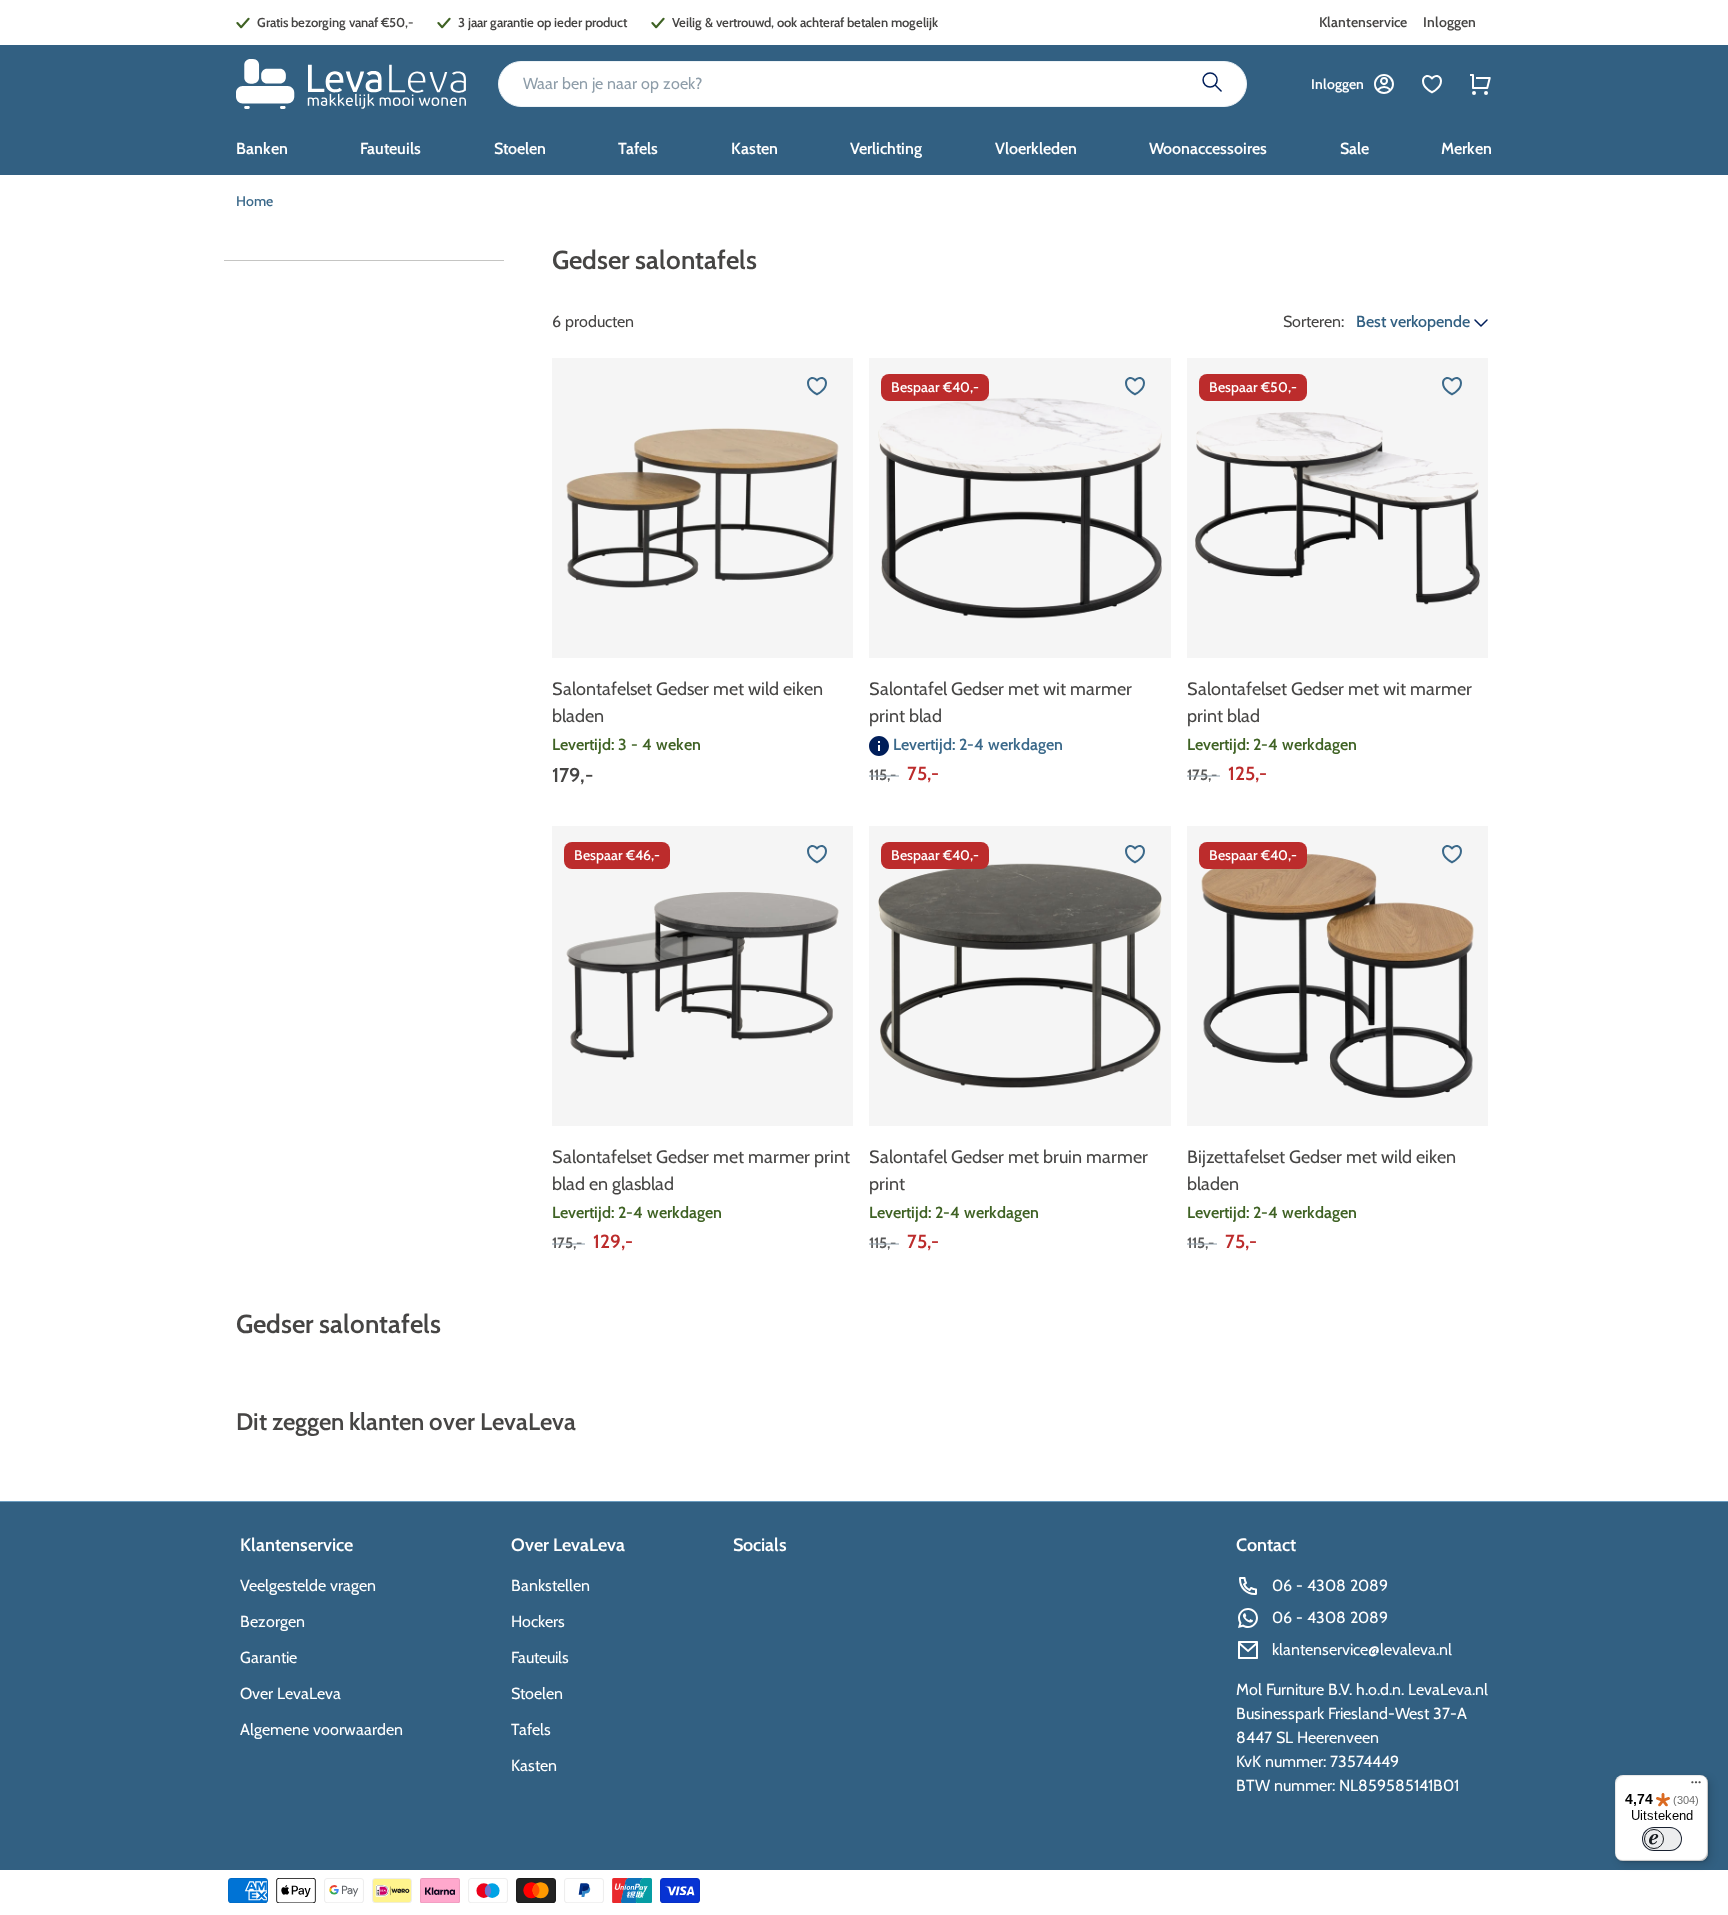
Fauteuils (540, 1657)
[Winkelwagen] (1480, 84)
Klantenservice (1363, 22)
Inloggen (1449, 22)
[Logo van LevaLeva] (351, 84)
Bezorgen (272, 1621)
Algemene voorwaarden (321, 1729)
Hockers (538, 1621)
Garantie (268, 1657)
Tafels (531, 1729)
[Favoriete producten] (1432, 84)
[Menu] (1696, 1787)
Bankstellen (550, 1585)
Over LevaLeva (290, 1693)
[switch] (1662, 1839)
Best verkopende (1415, 321)
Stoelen (537, 1693)
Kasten (534, 1765)
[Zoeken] (1212, 84)
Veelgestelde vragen (308, 1585)
